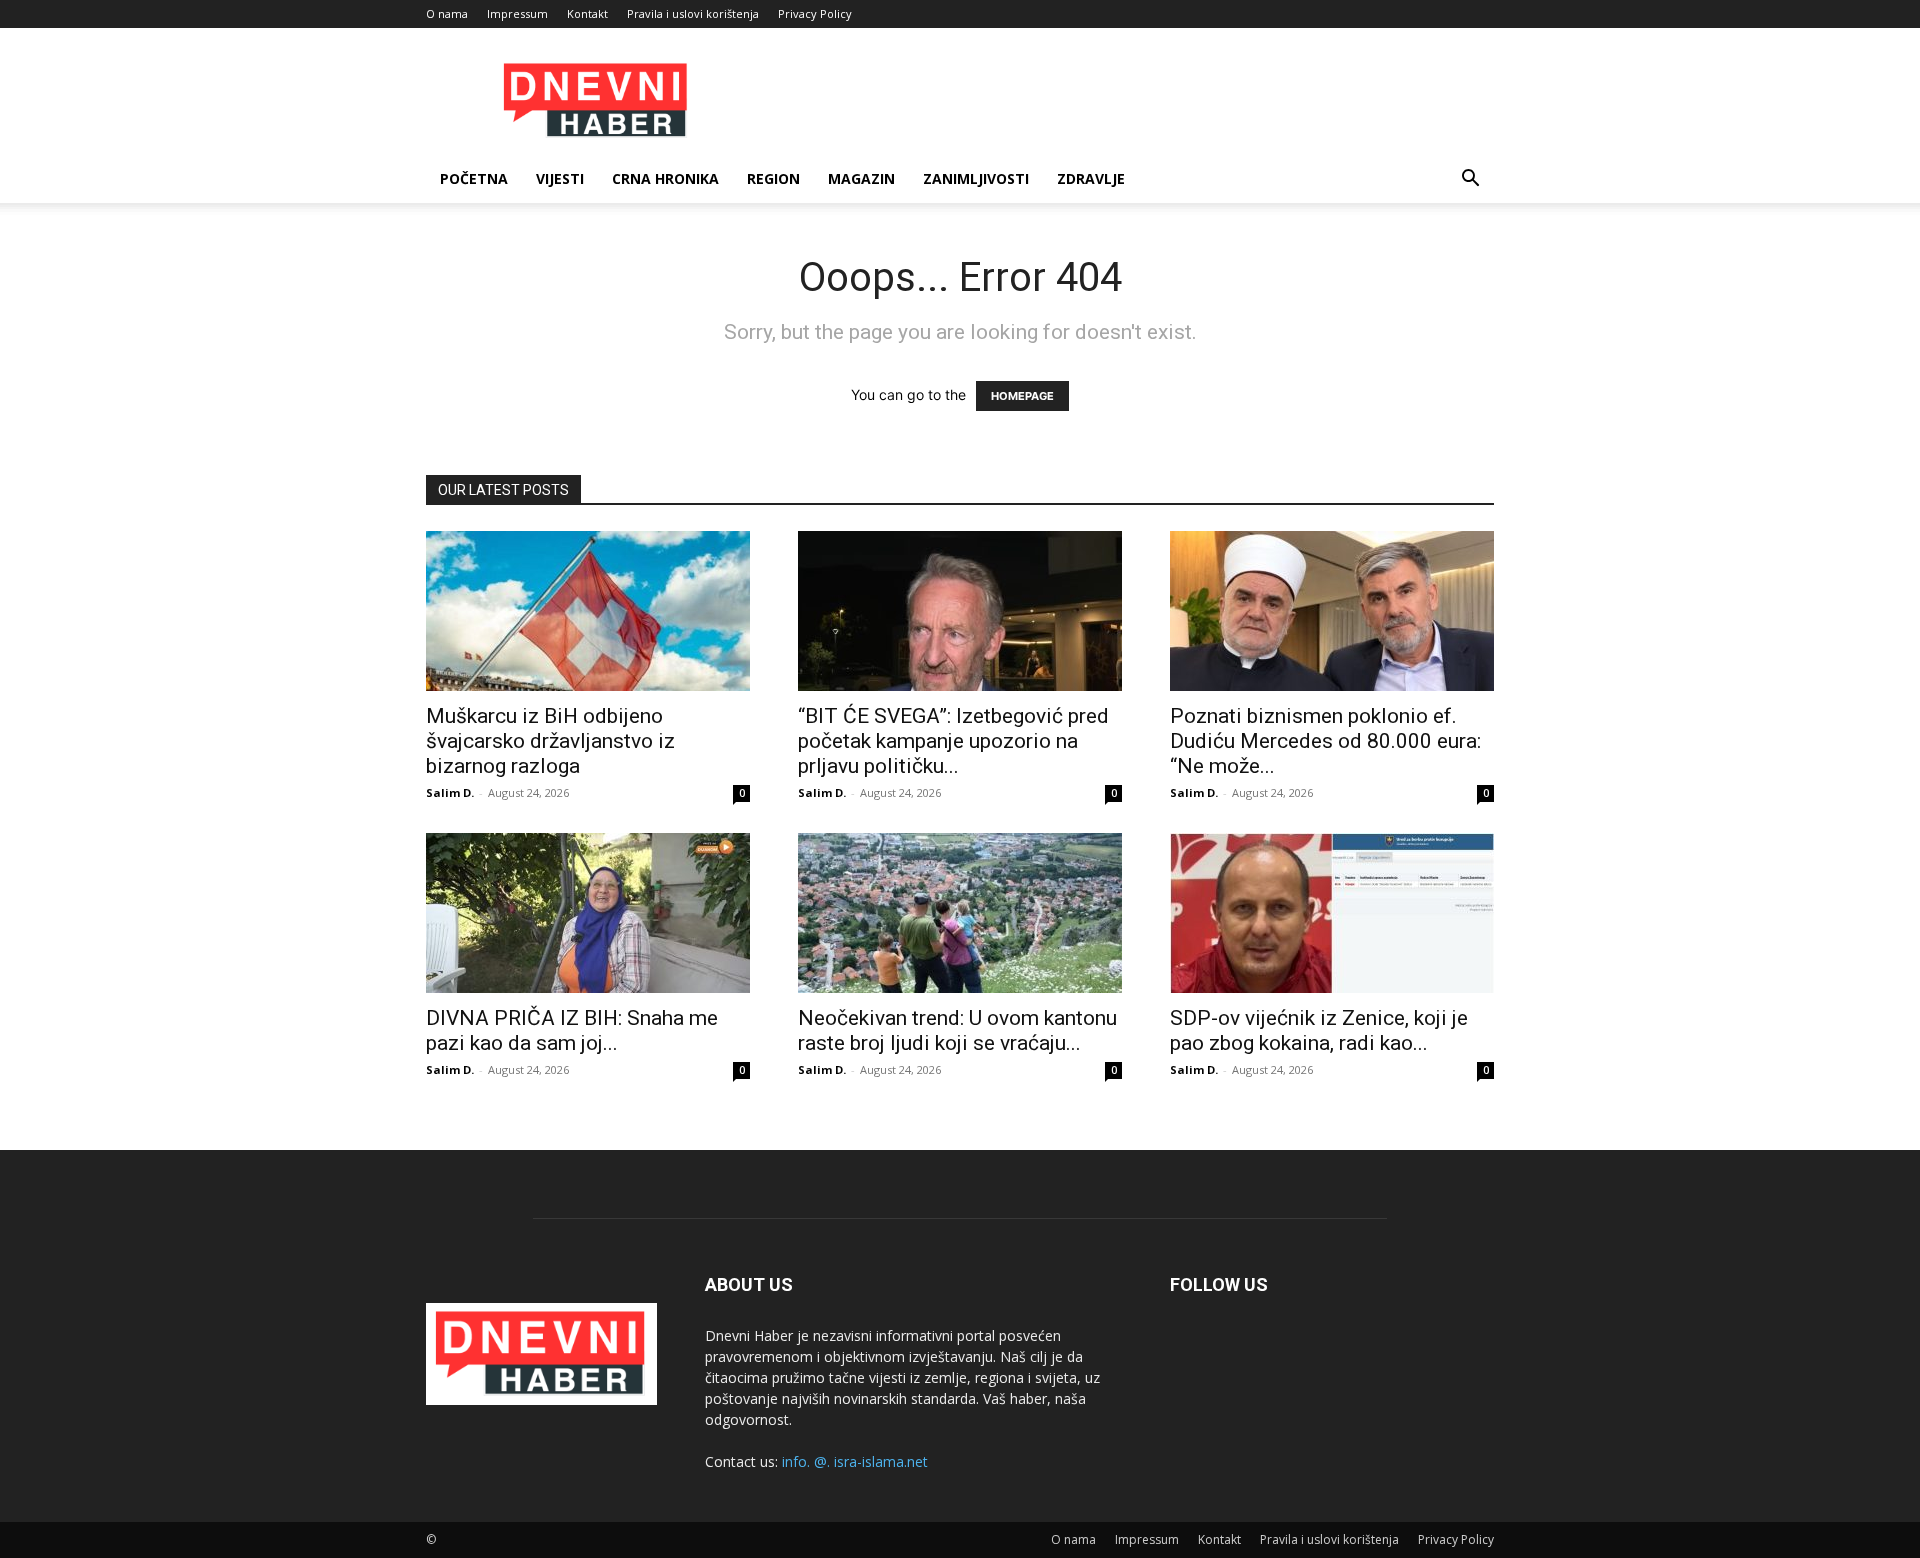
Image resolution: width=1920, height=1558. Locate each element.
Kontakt (587, 13)
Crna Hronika (665, 178)
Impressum (517, 13)
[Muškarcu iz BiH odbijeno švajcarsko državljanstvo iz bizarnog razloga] (588, 611)
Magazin (861, 178)
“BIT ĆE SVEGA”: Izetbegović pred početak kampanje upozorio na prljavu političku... (953, 741)
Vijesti (560, 178)
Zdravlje (1091, 178)
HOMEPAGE (1022, 396)
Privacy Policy (815, 13)
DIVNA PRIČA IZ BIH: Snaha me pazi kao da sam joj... (572, 1030)
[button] (1470, 180)
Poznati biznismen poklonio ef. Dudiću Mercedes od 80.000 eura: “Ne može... (1325, 741)
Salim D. (450, 792)
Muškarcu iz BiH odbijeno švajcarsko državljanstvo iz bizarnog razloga (550, 741)
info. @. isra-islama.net (855, 1461)
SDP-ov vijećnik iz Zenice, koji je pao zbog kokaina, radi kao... (1319, 1030)
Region (773, 178)
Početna (474, 178)
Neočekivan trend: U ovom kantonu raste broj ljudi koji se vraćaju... (957, 1030)
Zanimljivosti (976, 178)
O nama (447, 13)
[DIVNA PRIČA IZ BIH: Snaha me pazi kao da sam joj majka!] (588, 913)
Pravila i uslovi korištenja (693, 13)
